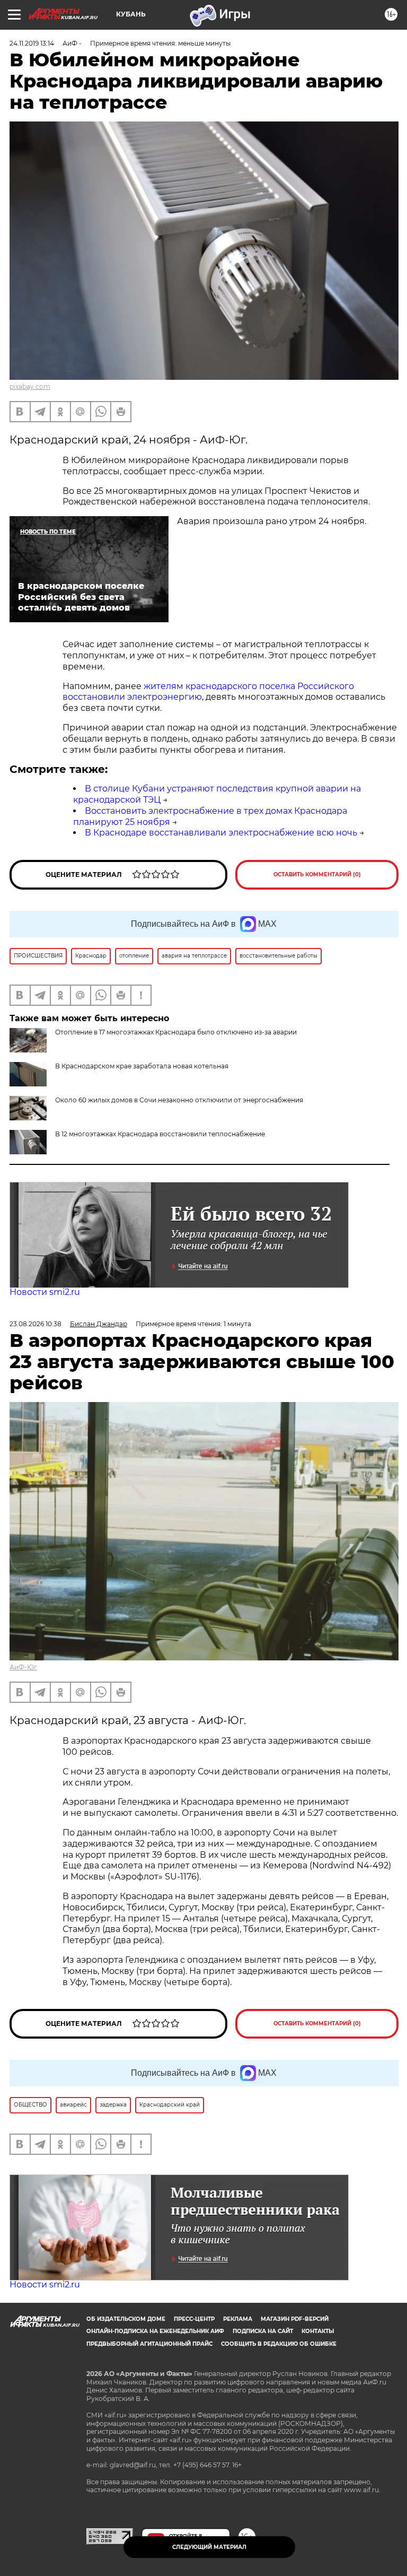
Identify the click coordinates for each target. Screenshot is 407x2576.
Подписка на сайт (263, 2331)
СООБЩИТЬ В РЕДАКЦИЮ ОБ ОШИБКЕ (279, 2344)
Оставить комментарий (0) (317, 874)
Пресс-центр (194, 2319)
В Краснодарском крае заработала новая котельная (142, 1066)
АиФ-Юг (23, 1667)
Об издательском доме (126, 2319)
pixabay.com (30, 386)
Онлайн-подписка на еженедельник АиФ (155, 2331)
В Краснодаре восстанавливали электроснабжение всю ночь (221, 833)
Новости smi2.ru (45, 1292)
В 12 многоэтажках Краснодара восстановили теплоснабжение (160, 1134)
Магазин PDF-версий (295, 2319)
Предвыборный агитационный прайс (149, 2344)
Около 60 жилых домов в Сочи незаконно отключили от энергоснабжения (179, 1100)
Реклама (238, 2319)
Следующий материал (209, 2547)
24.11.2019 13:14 (32, 43)
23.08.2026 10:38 (36, 1324)
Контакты (318, 2331)
